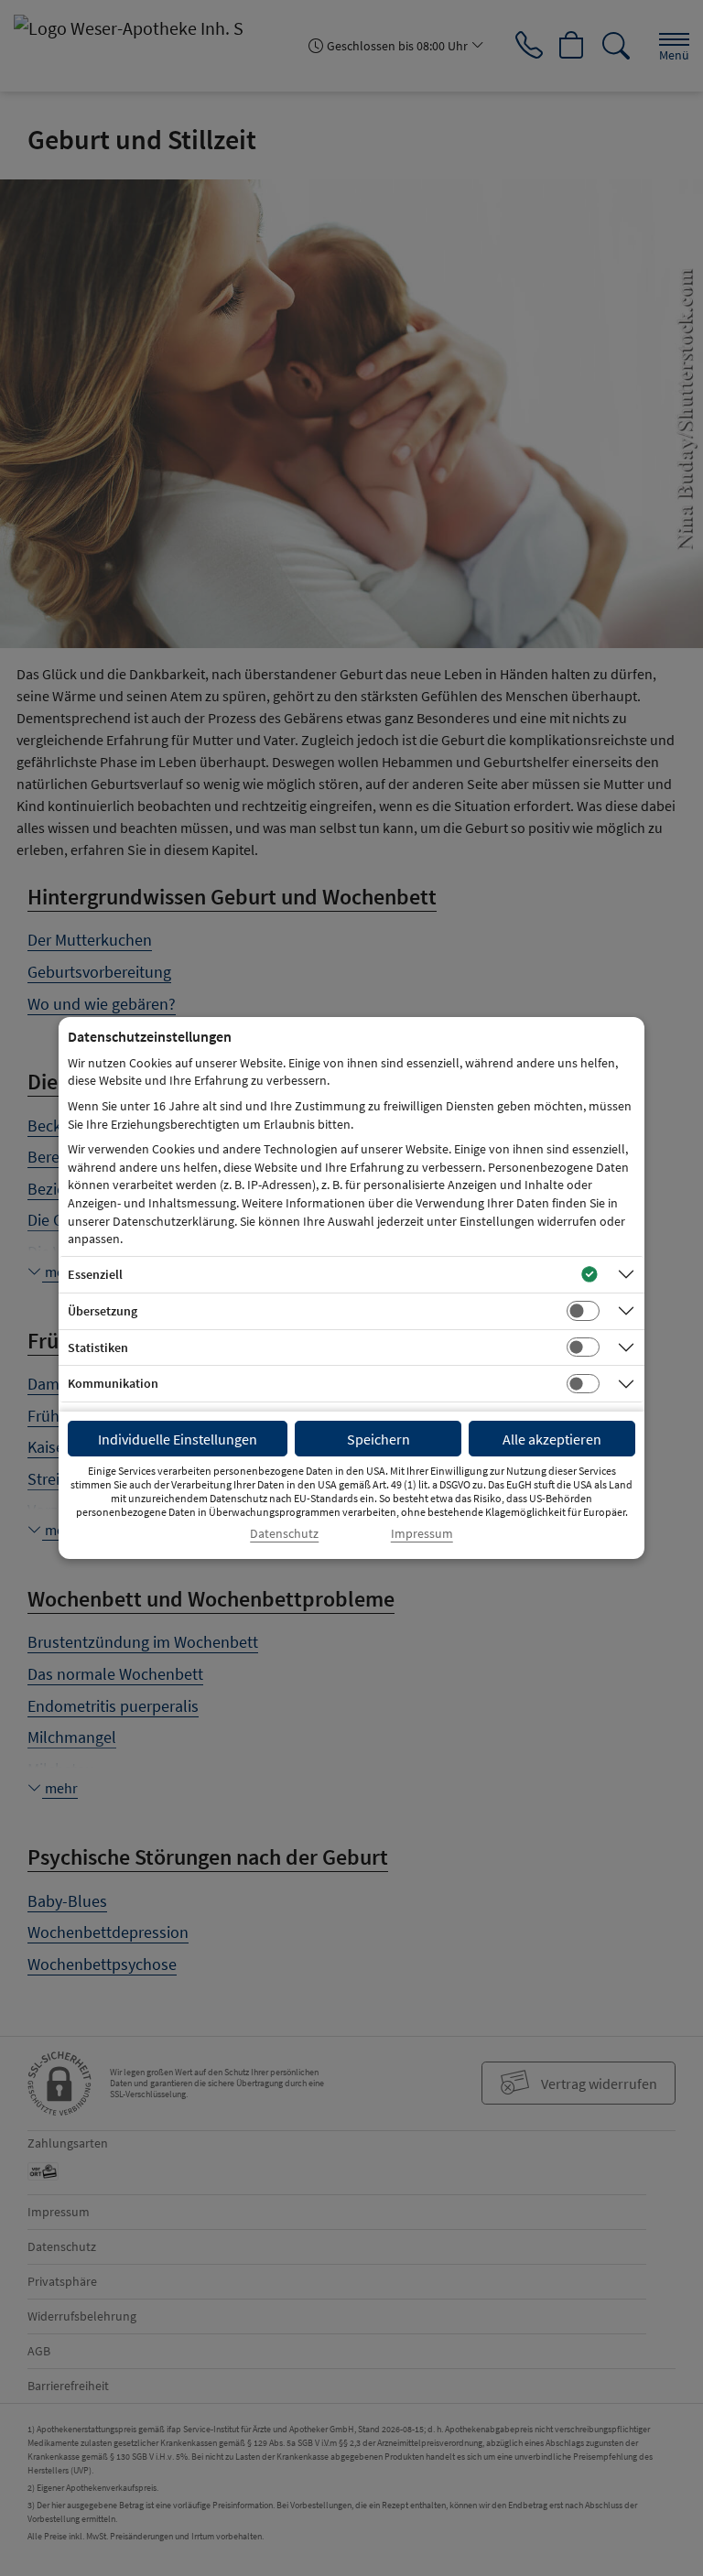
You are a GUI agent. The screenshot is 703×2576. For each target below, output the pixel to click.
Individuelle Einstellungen (178, 1439)
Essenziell (95, 1274)
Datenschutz (284, 1534)
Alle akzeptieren (552, 1439)
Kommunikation (113, 1383)
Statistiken (98, 1348)
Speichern (379, 1439)
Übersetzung (103, 1311)
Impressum (422, 1534)
